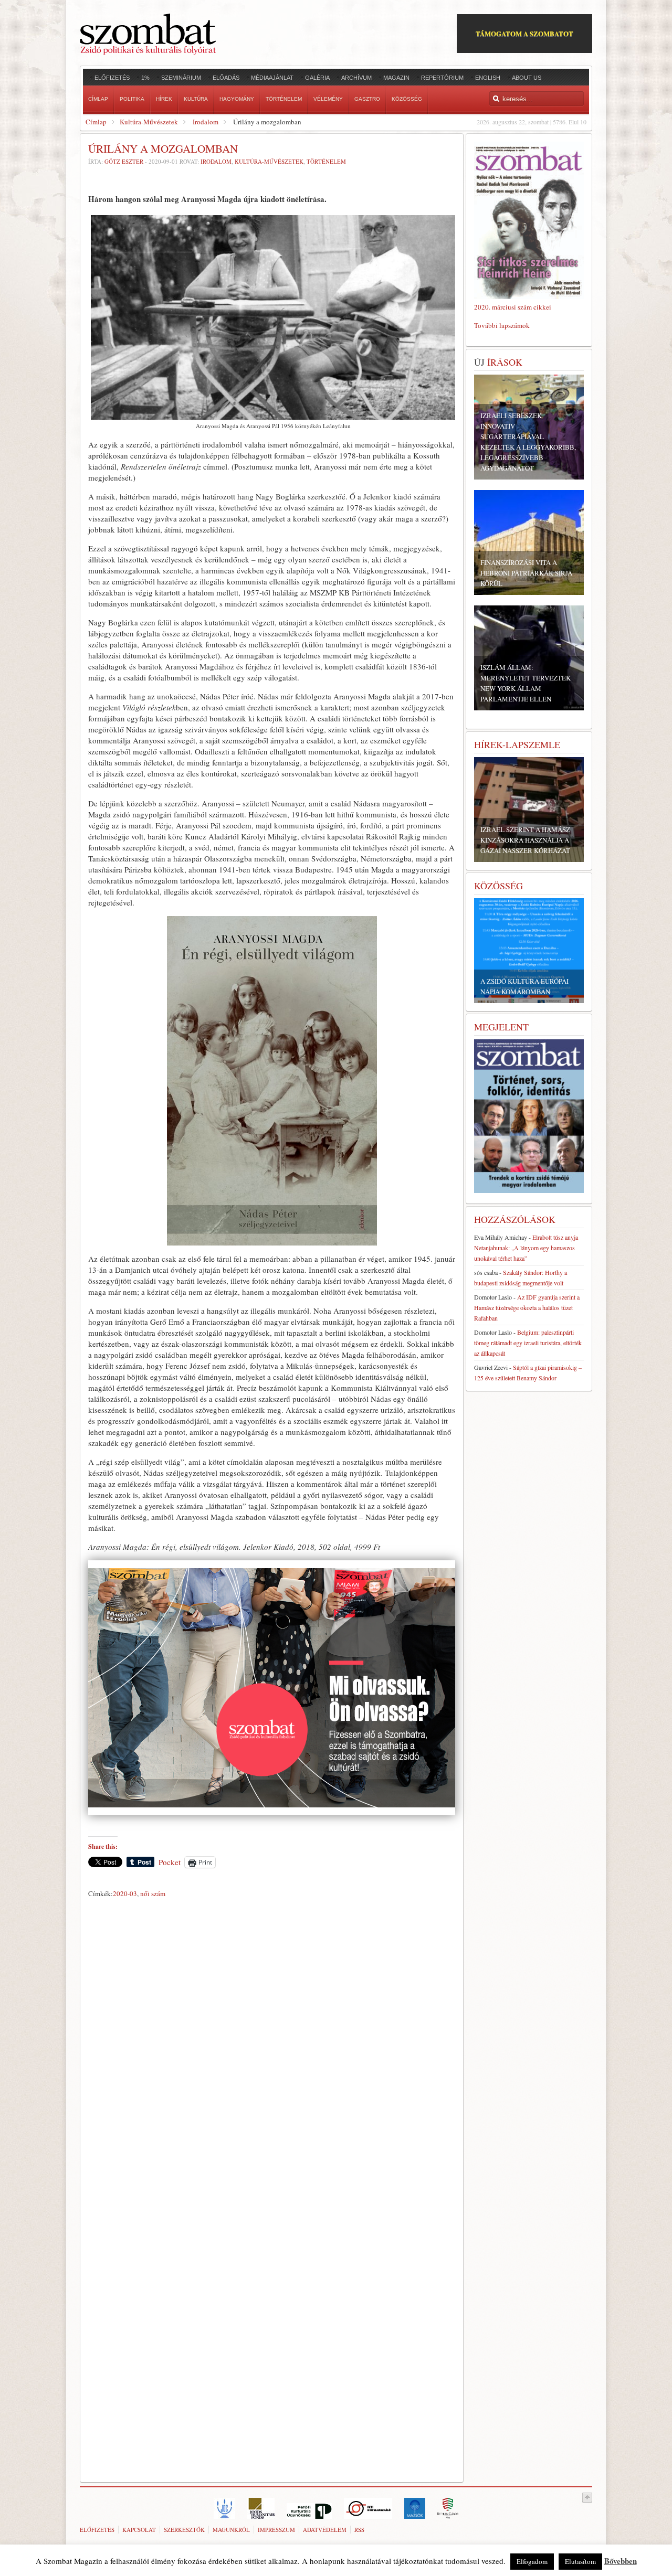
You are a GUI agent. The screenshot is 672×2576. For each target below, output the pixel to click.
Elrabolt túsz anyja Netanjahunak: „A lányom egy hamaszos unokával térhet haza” (526, 1248)
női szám (153, 1893)
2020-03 (125, 1893)
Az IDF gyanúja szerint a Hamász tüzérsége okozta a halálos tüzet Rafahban (527, 1307)
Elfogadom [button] (532, 2561)
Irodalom (206, 122)
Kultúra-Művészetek (149, 122)
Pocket (170, 1862)
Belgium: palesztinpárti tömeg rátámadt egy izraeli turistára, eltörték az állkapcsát (528, 1343)
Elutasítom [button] (580, 2561)
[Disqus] (272, 2048)
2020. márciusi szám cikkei (513, 307)
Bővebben (621, 2561)
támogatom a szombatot (524, 33)
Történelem (326, 161)
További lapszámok (502, 325)
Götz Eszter (124, 161)
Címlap (96, 122)
